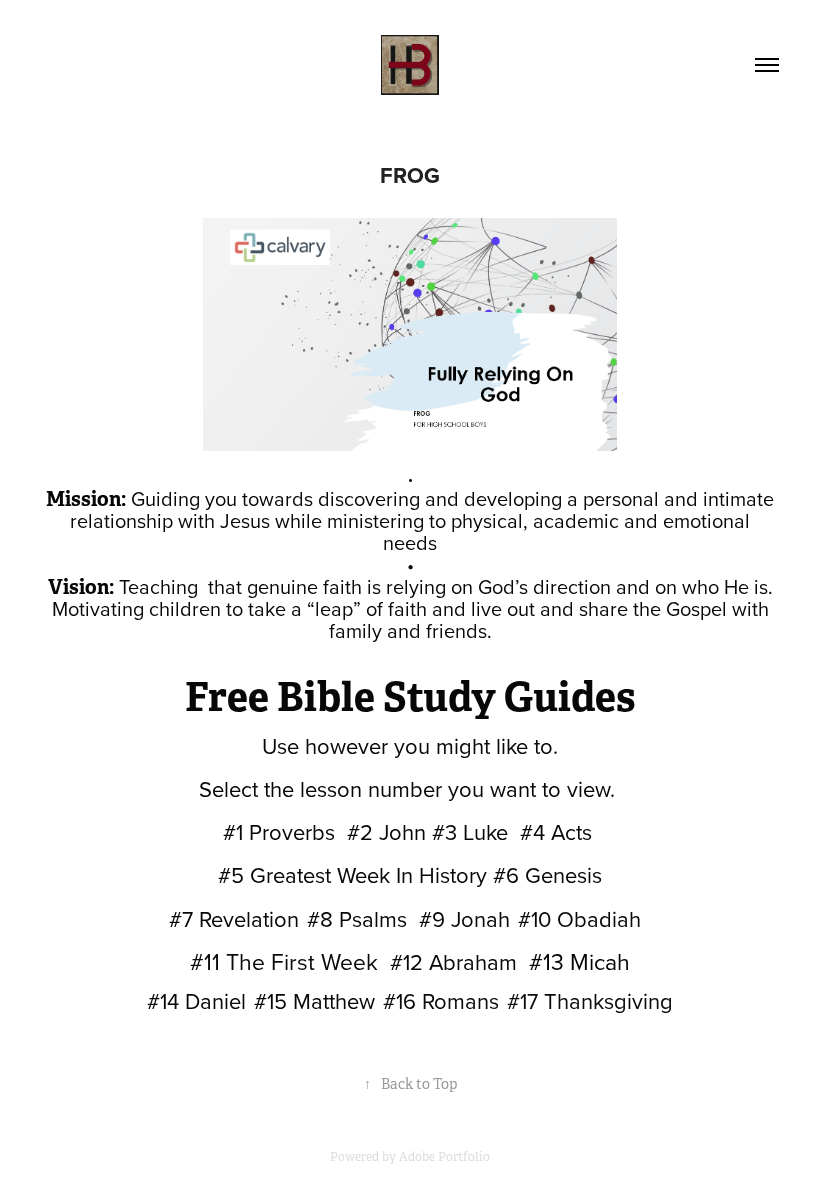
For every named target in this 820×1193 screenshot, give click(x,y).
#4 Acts (556, 831)
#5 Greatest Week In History (352, 874)
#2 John (386, 831)
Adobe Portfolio (444, 1157)
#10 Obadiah (579, 918)
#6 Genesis (547, 874)
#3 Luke (470, 831)
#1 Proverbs (279, 831)
